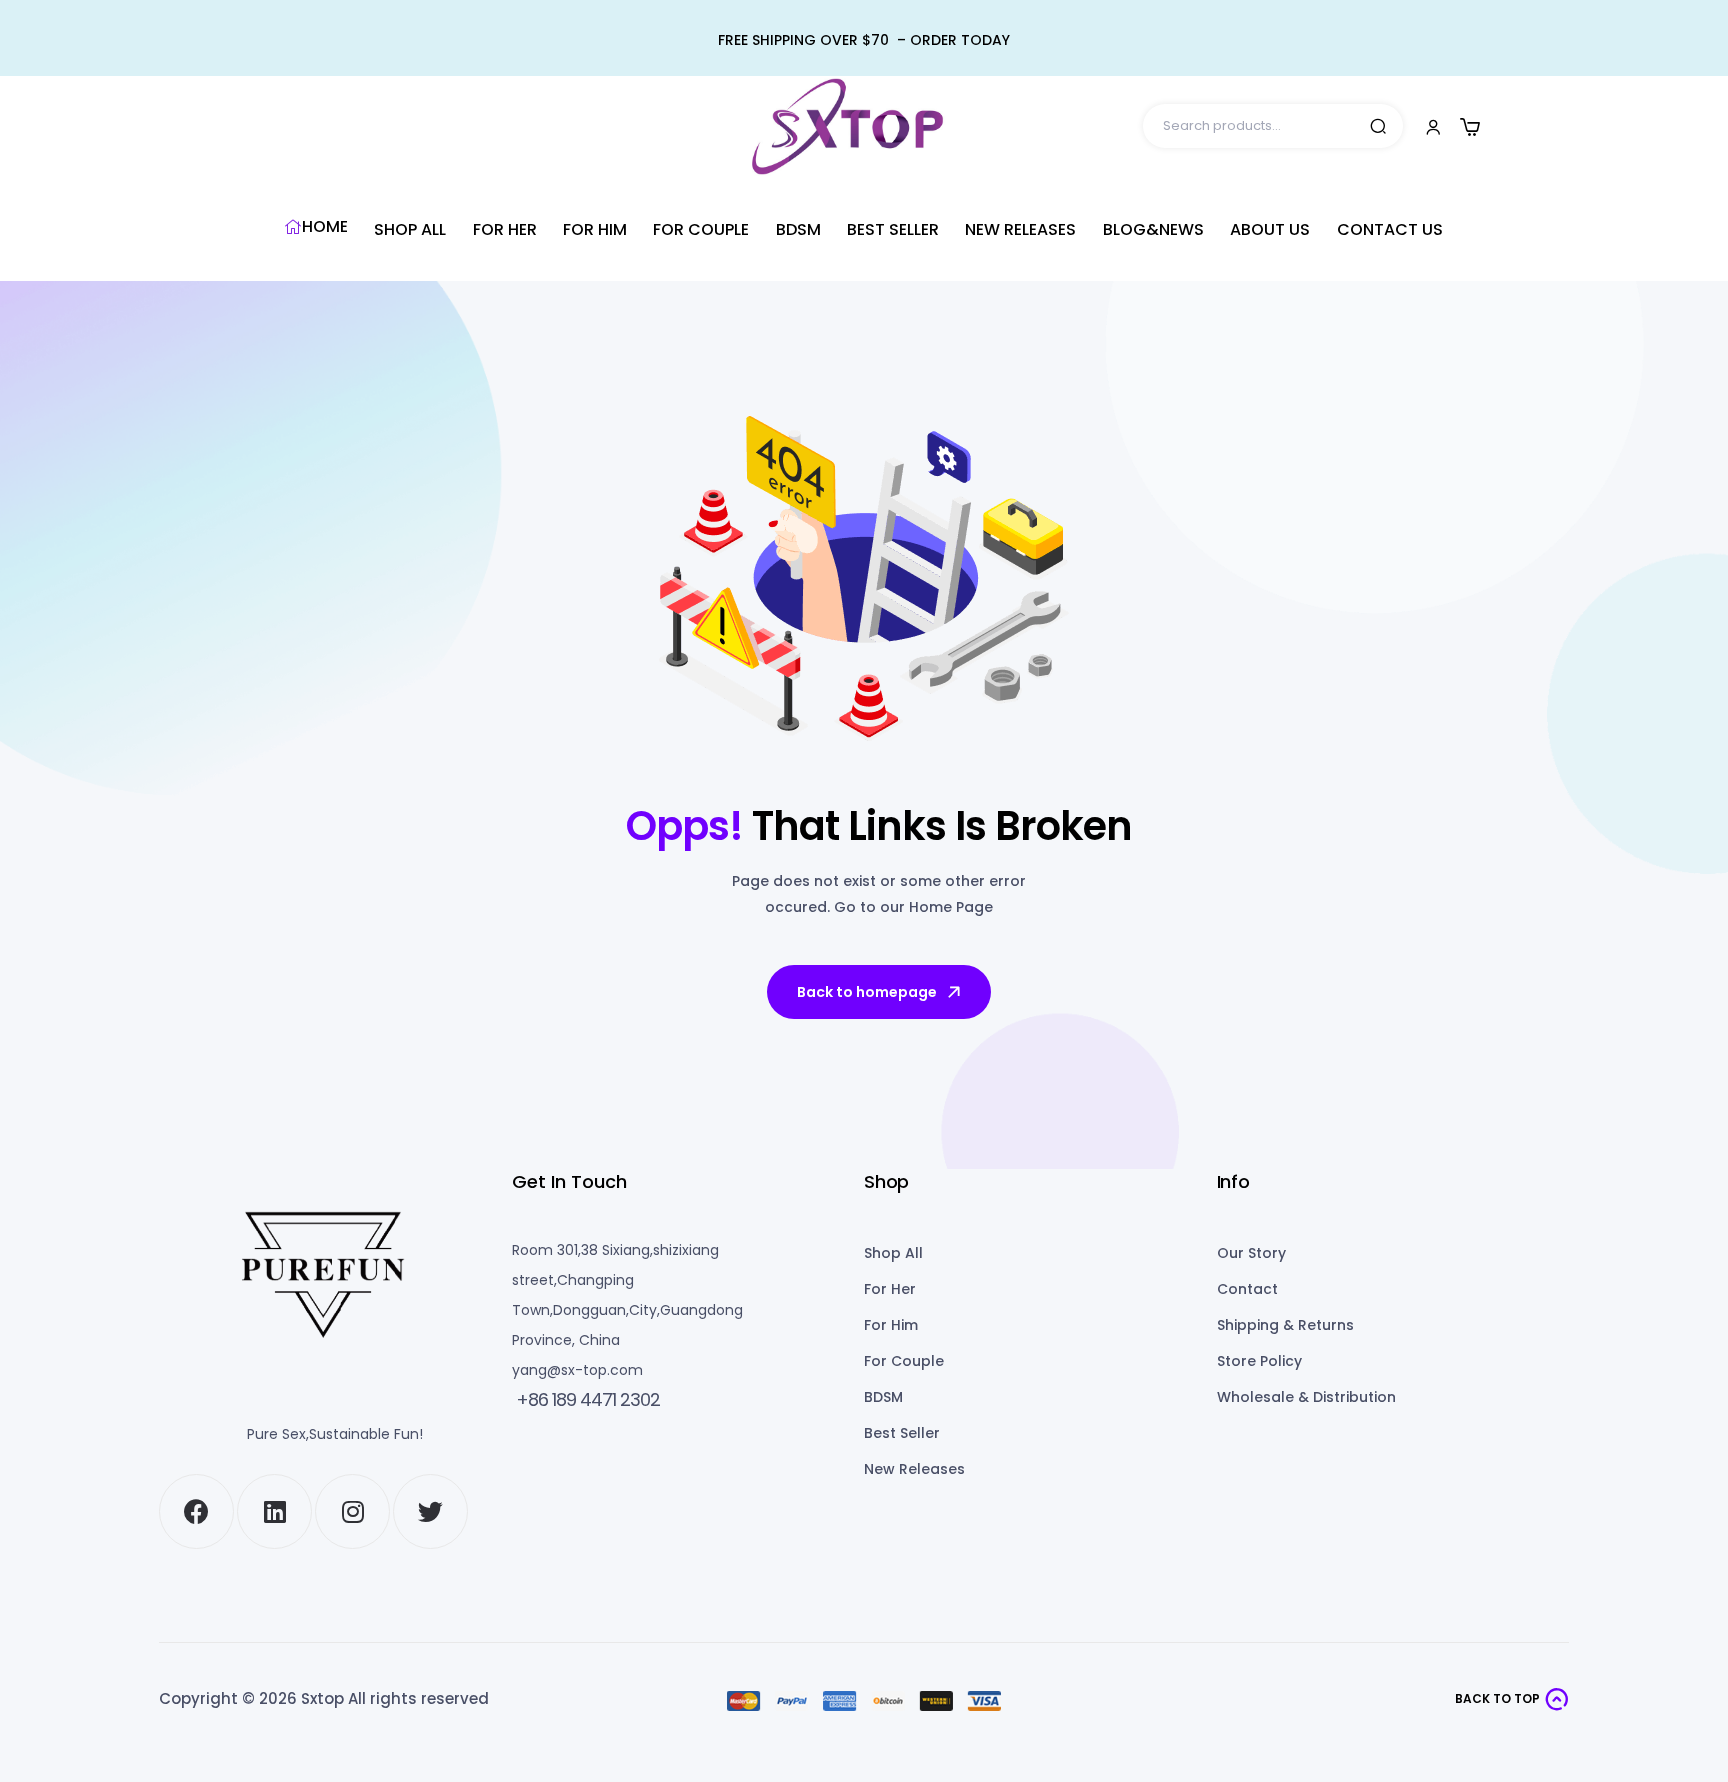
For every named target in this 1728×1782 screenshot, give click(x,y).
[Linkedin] (274, 1511)
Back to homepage (867, 992)
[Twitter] (430, 1511)
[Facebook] (196, 1511)
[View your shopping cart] (1470, 127)
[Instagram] (352, 1511)
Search (1378, 126)
